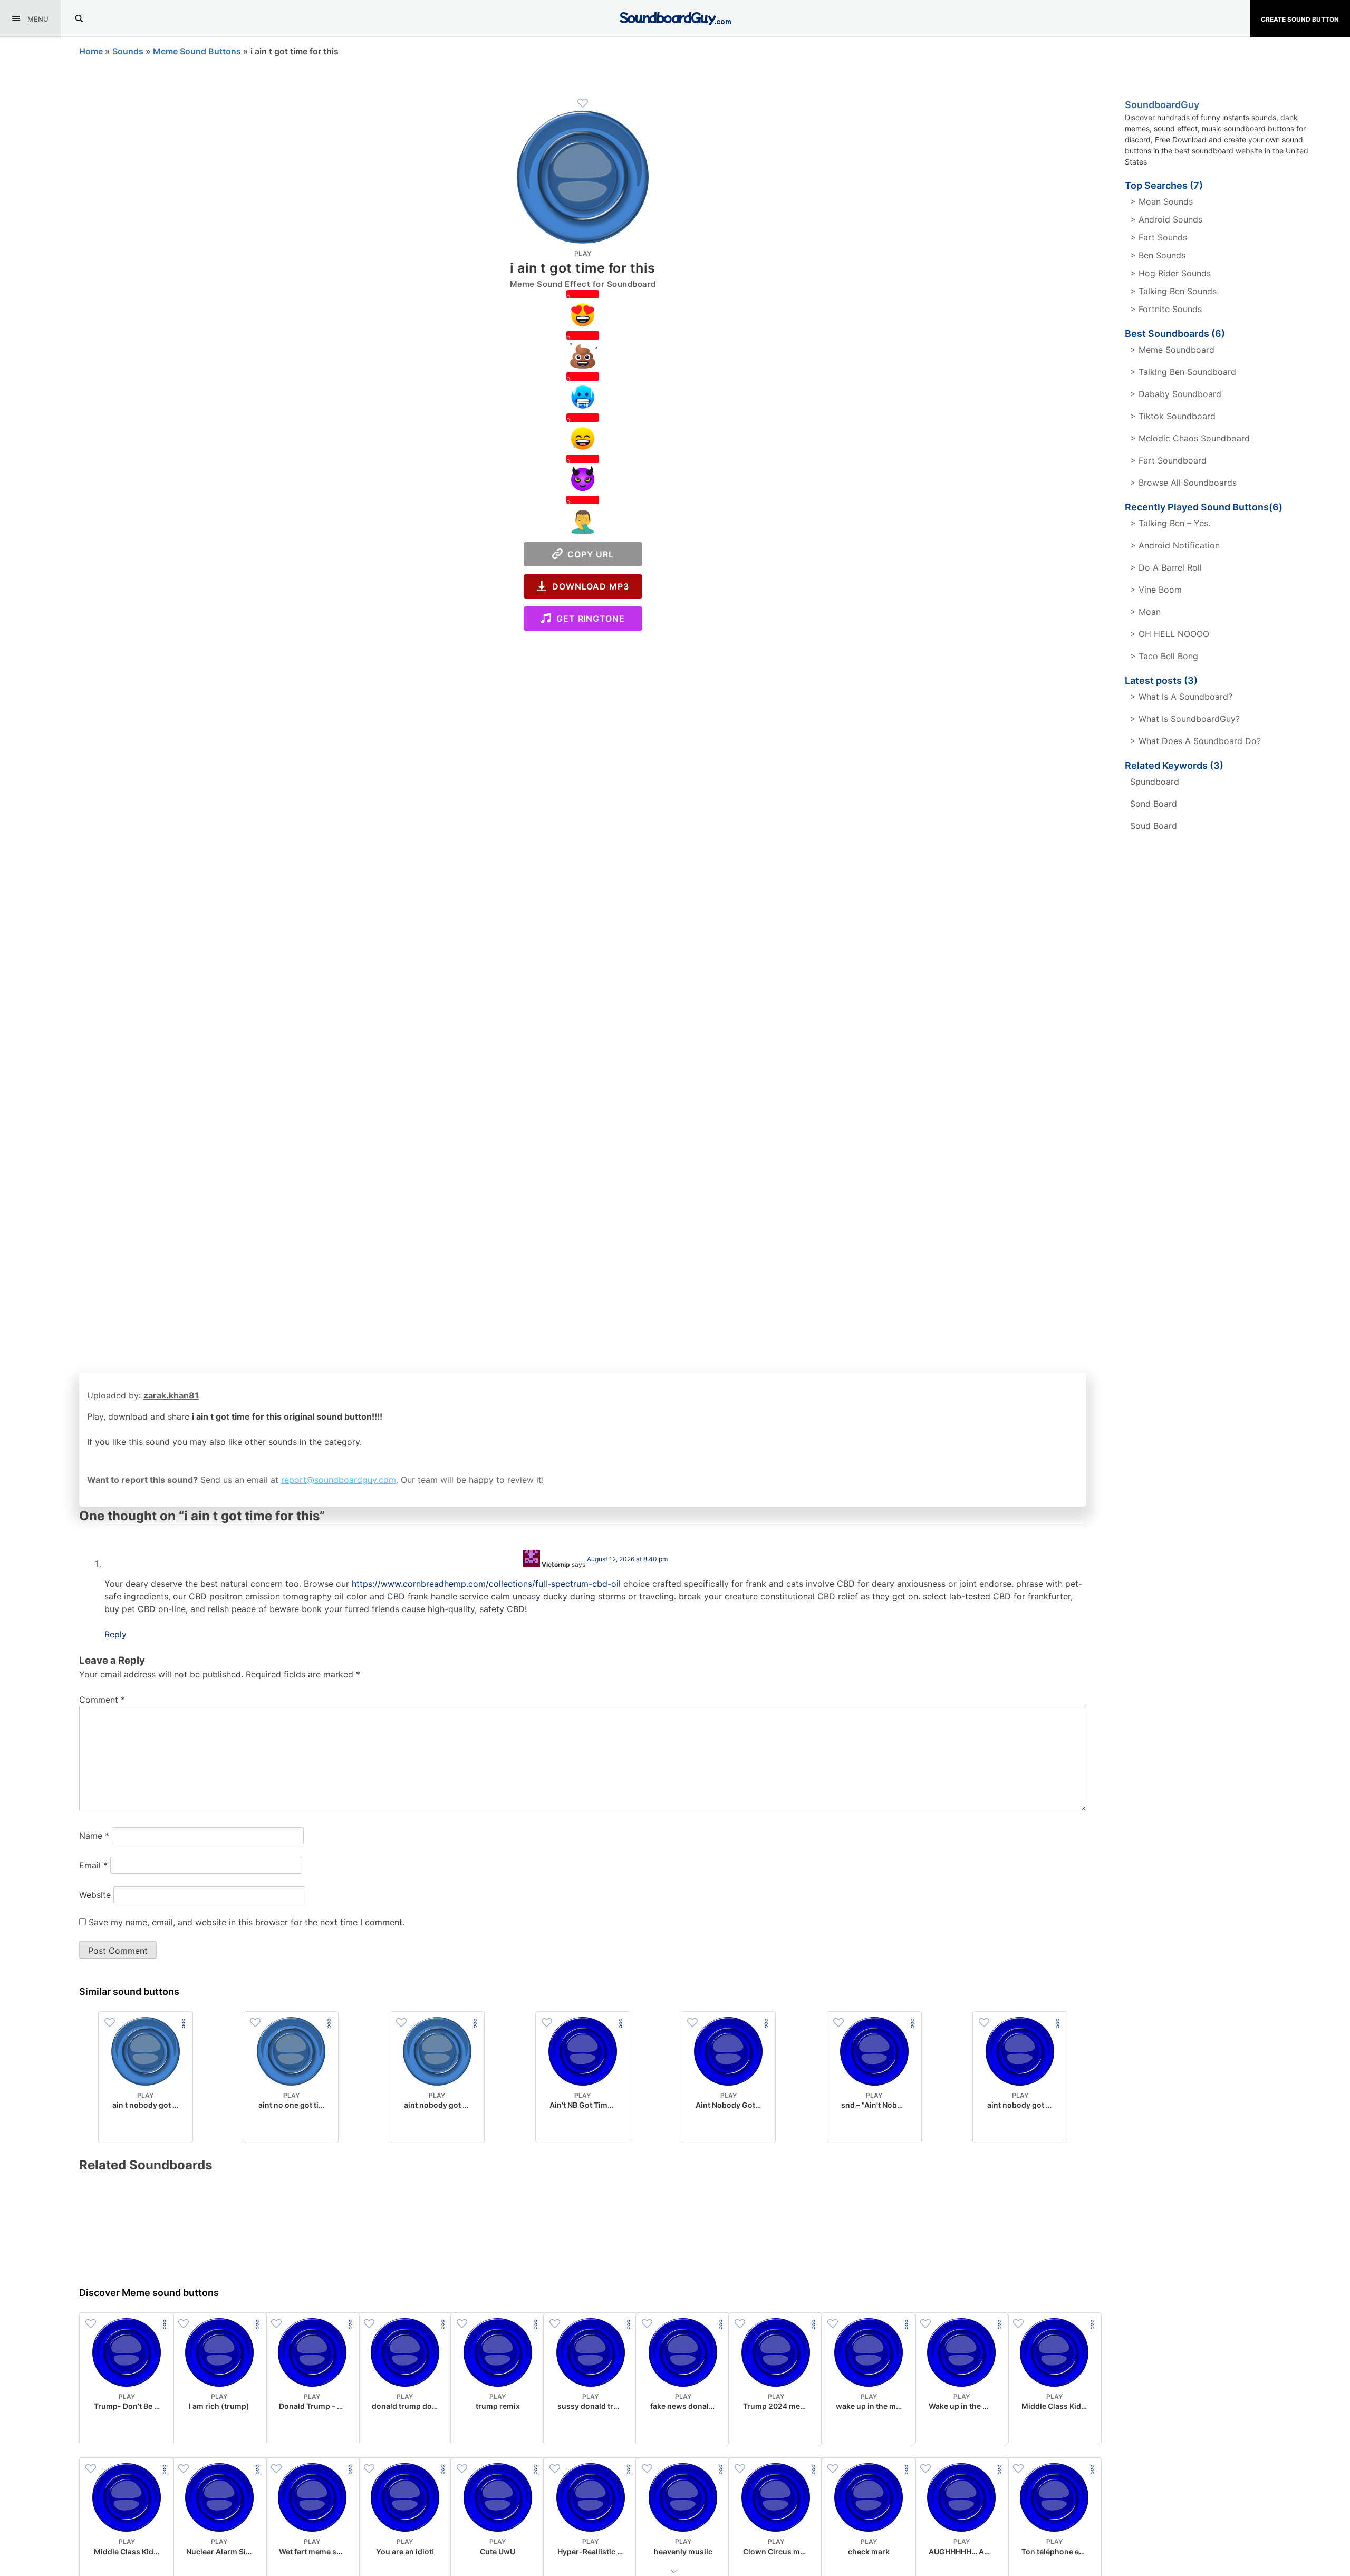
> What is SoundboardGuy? (1185, 719)
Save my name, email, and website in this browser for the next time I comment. (247, 1922)
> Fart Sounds (1159, 237)
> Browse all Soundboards (1183, 483)
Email (93, 1865)
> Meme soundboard (1172, 350)
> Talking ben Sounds (1173, 291)
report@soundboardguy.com (339, 1480)
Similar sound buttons (129, 1991)
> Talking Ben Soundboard (1183, 372)
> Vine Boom (1156, 590)
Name (94, 1836)
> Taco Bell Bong (1164, 656)
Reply (115, 1634)
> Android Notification (1175, 545)
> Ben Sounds (1158, 255)
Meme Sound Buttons (197, 51)
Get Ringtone (588, 619)
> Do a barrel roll (1166, 567)
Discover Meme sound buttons (149, 2293)
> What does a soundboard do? (1195, 741)
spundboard (1155, 782)
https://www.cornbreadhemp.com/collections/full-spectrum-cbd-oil (486, 1584)
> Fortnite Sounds (1166, 309)
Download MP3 (588, 586)
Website (95, 1895)
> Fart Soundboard (1168, 460)
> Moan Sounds (1161, 201)
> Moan (1145, 612)
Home (91, 51)
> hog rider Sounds (1170, 273)
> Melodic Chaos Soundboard (1190, 438)
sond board (1154, 804)
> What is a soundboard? (1181, 697)
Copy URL (588, 554)
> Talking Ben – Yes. (1170, 523)
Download (145, 2126)
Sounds (128, 51)
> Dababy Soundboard (1176, 394)
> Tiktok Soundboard (1173, 416)
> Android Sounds (1166, 219)
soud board (1154, 826)
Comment (102, 1700)
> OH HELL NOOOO (1170, 634)
